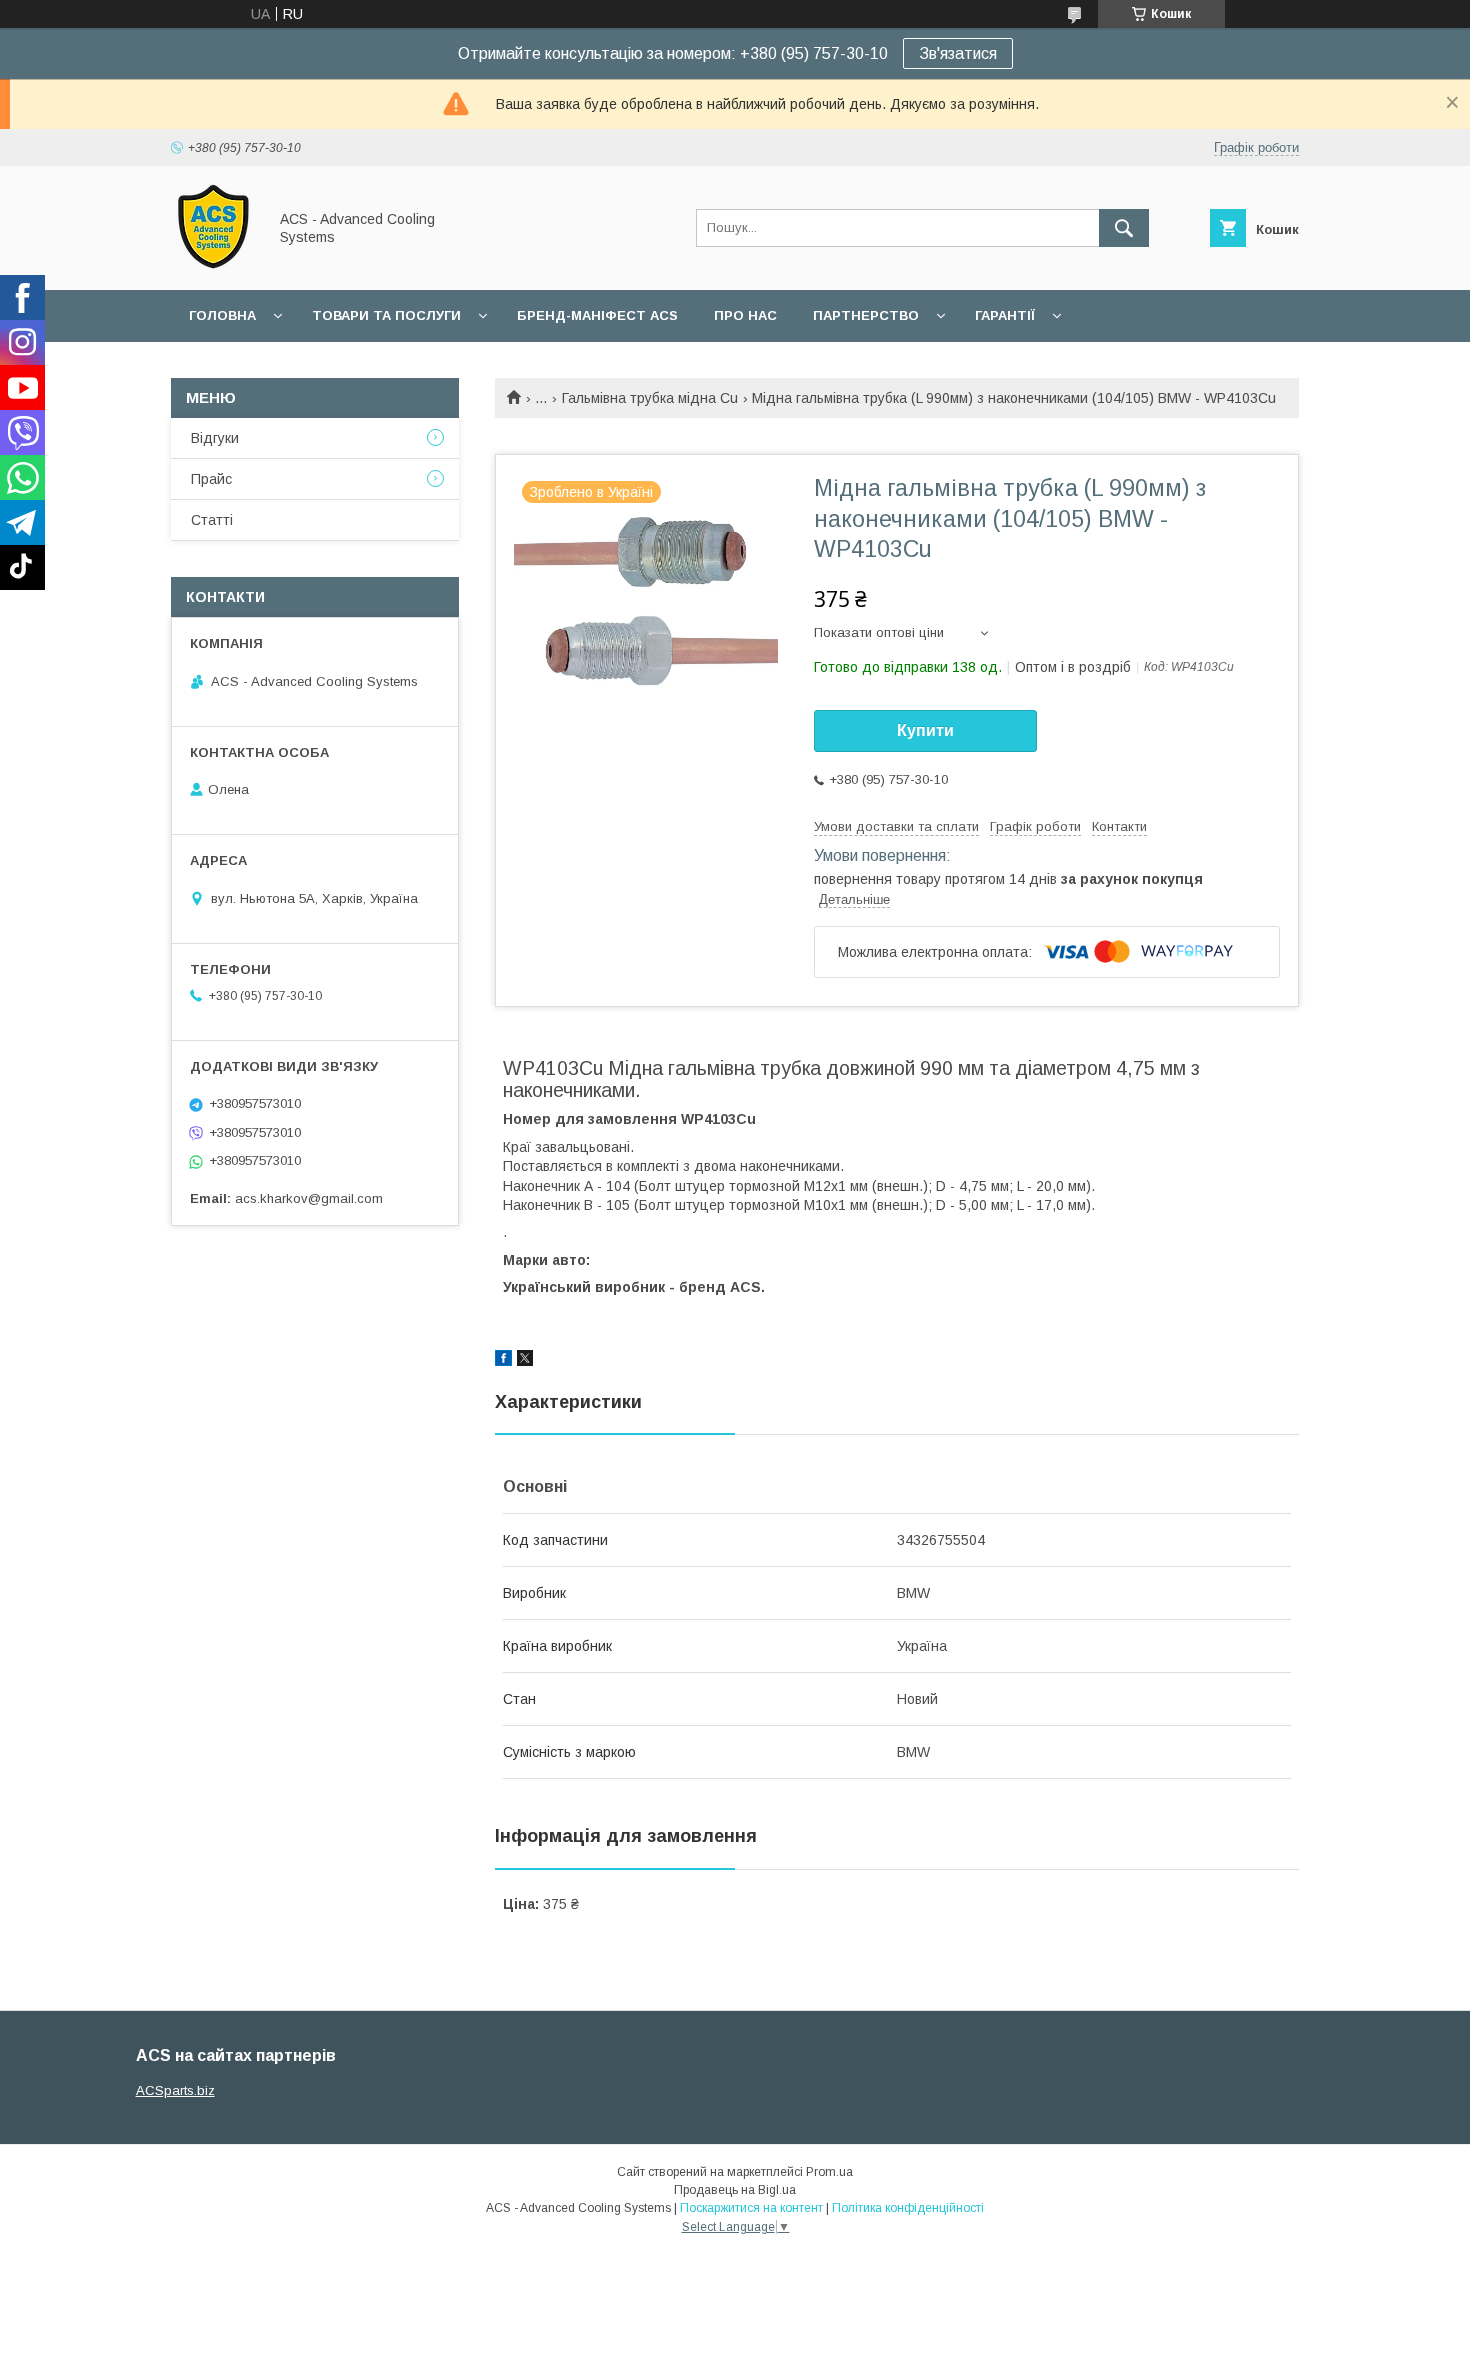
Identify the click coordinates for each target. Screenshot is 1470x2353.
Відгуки (215, 438)
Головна (222, 315)
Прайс (211, 479)
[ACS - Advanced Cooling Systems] (213, 264)
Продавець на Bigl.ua (735, 2190)
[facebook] (503, 1361)
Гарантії (1005, 315)
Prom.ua (829, 2172)
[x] (525, 1361)
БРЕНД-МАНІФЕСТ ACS (597, 315)
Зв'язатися (958, 53)
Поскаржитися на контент (751, 2208)
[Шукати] (1124, 228)
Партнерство (866, 315)
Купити (925, 730)
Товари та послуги (386, 315)
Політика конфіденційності (908, 2208)
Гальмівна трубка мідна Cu (650, 398)
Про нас (745, 315)
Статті (212, 520)
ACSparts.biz (175, 2090)
